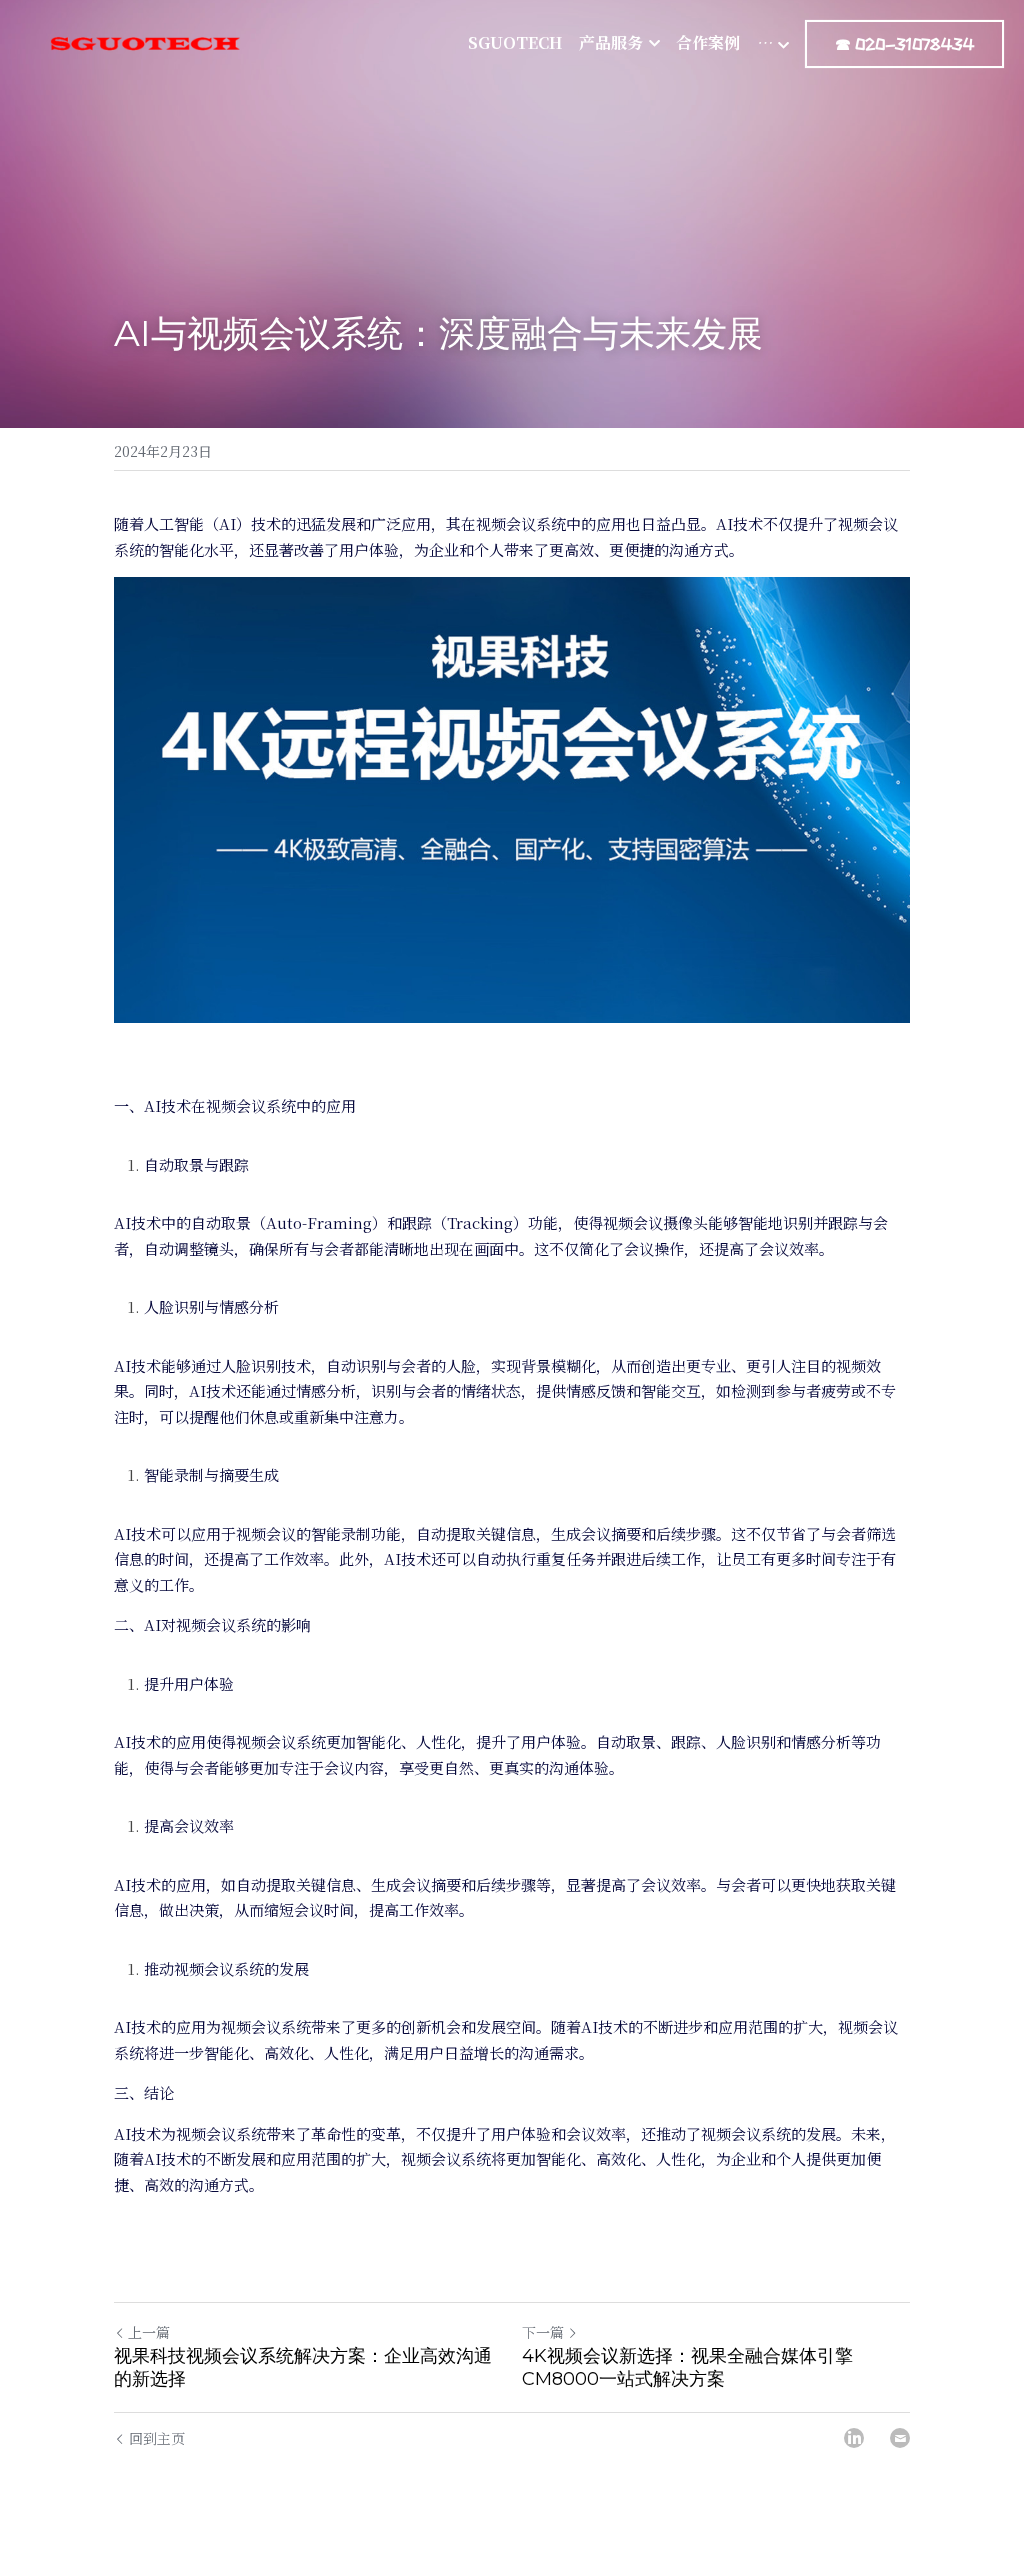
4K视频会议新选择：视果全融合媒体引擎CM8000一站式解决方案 (687, 2367)
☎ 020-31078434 (904, 44)
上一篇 (149, 2332)
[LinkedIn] (854, 2438)
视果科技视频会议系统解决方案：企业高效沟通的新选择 (303, 2367)
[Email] (900, 2438)
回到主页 (157, 2438)
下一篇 (543, 2332)
